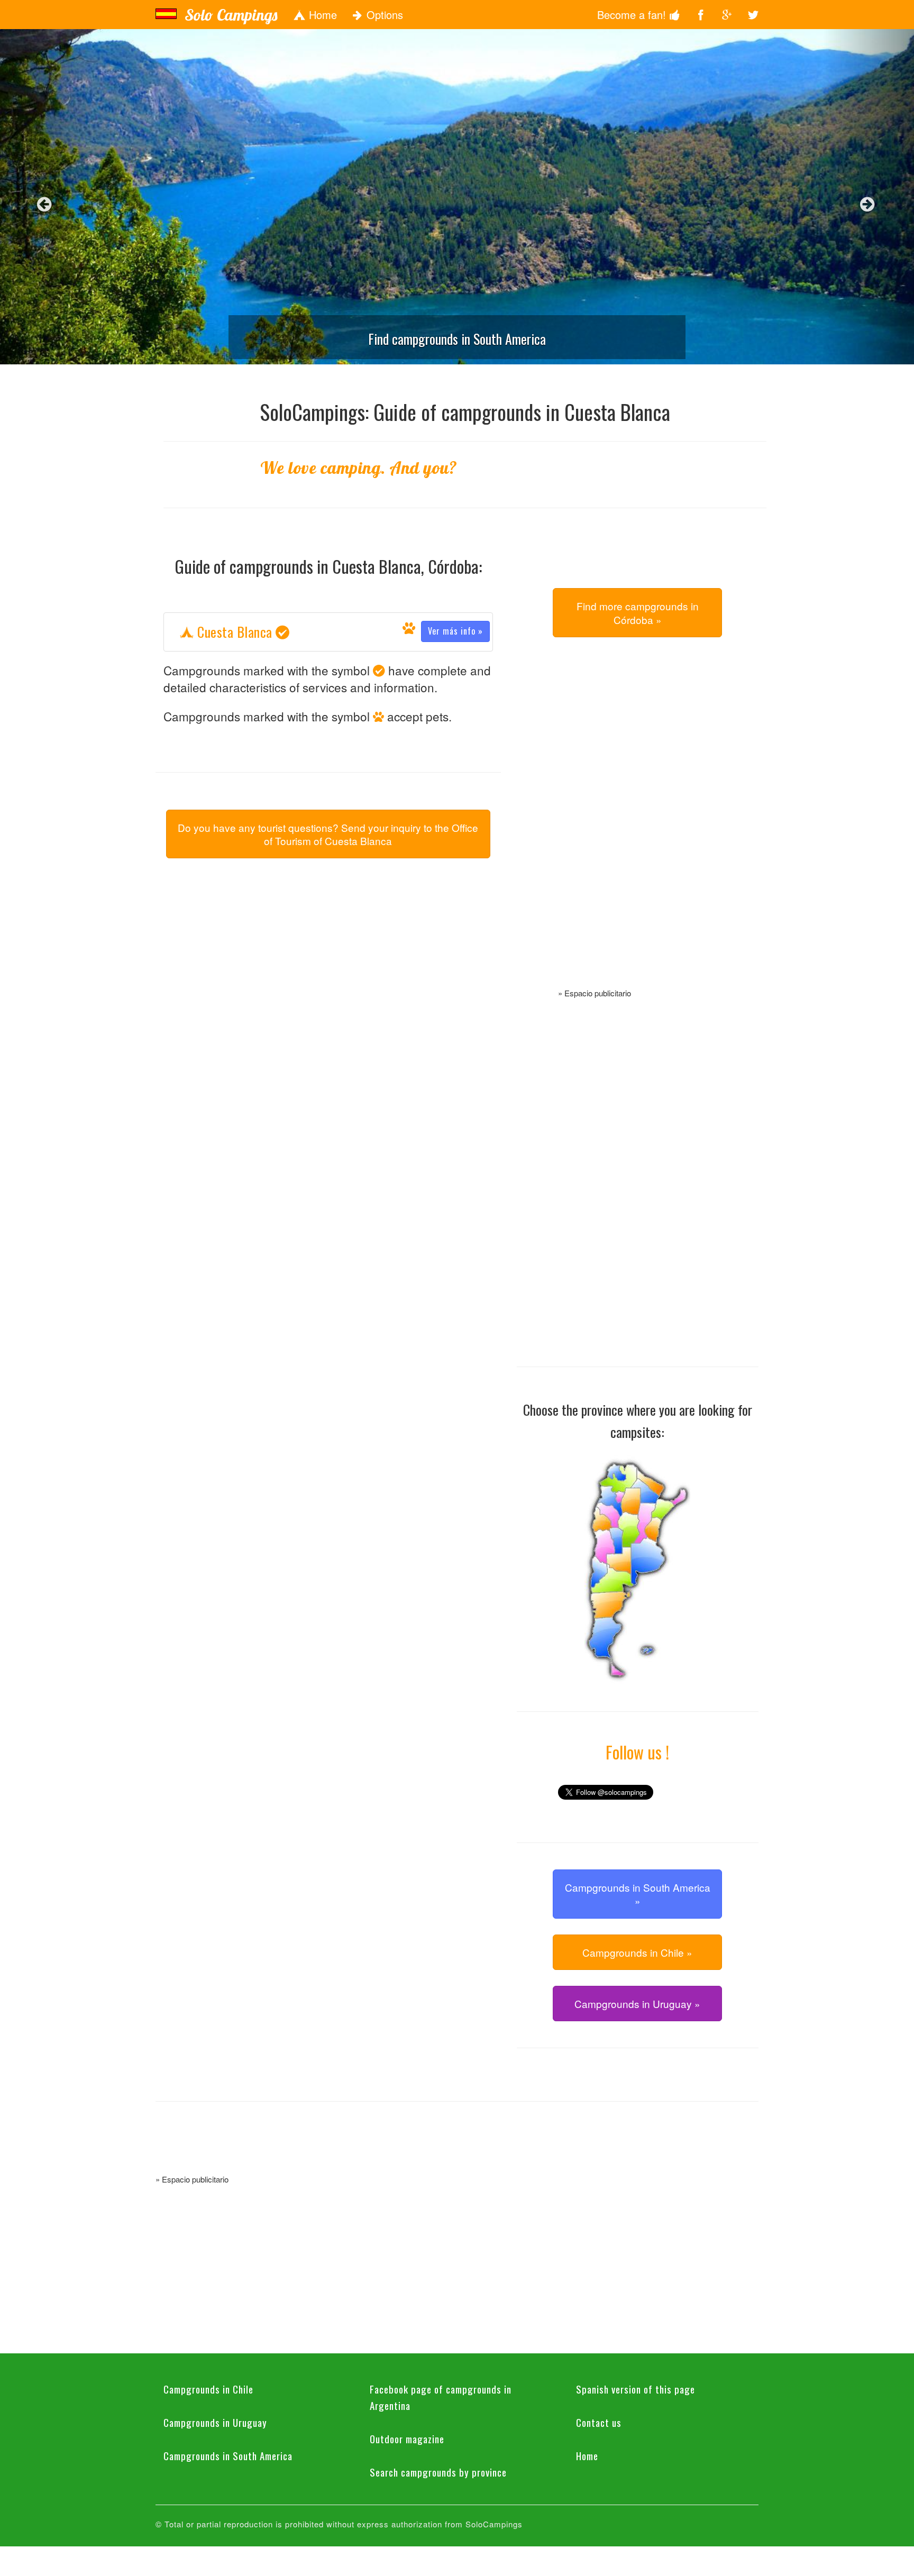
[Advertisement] (637, 825)
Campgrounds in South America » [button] (638, 1894)
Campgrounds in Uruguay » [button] (637, 2004)
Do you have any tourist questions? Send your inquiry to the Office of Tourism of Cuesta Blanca (328, 834)
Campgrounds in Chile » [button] (637, 1952)
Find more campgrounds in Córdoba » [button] (638, 612)
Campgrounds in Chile (208, 2389)
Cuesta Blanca (339, 632)
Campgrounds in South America (228, 2455)
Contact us (599, 2422)
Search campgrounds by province (438, 2472)
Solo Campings (231, 15)
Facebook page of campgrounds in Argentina (441, 2397)
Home (321, 15)
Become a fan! (633, 15)
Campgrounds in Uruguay (215, 2422)
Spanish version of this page (636, 2389)
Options (383, 15)
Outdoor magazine (407, 2439)
